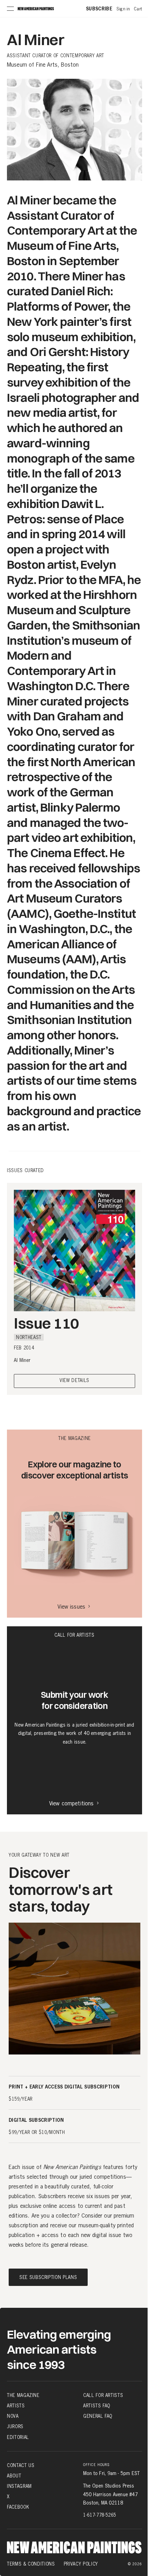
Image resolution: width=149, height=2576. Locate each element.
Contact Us (21, 2465)
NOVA (13, 2416)
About (14, 2476)
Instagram (19, 2486)
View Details (74, 1381)
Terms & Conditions (31, 2564)
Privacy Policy (81, 2564)
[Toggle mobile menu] (10, 9)
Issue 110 (46, 1323)
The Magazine (23, 2395)
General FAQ (98, 2416)
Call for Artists (103, 2395)
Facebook (18, 2507)
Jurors (15, 2426)
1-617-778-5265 (100, 2515)
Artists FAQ (97, 2406)
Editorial (18, 2437)
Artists (16, 2406)
